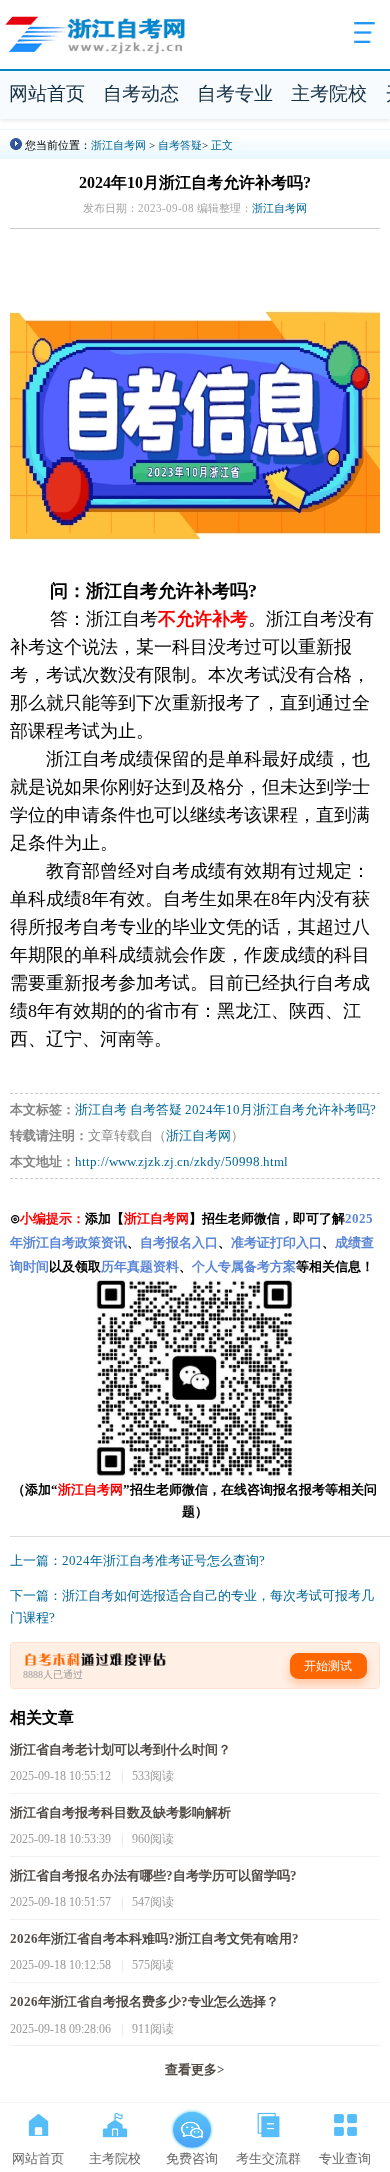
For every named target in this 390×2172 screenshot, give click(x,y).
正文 (222, 145)
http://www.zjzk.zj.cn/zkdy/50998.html (181, 1162)
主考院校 (329, 93)
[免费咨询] (191, 2121)
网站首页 (47, 93)
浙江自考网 (118, 145)
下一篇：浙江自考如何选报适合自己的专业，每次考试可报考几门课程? (192, 1607)
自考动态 (141, 93)
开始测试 (328, 1666)
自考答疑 (180, 145)
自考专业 (235, 93)
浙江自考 (101, 1110)
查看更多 (194, 2070)
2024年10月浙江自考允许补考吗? (280, 1110)
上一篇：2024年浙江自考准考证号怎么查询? (137, 1561)
